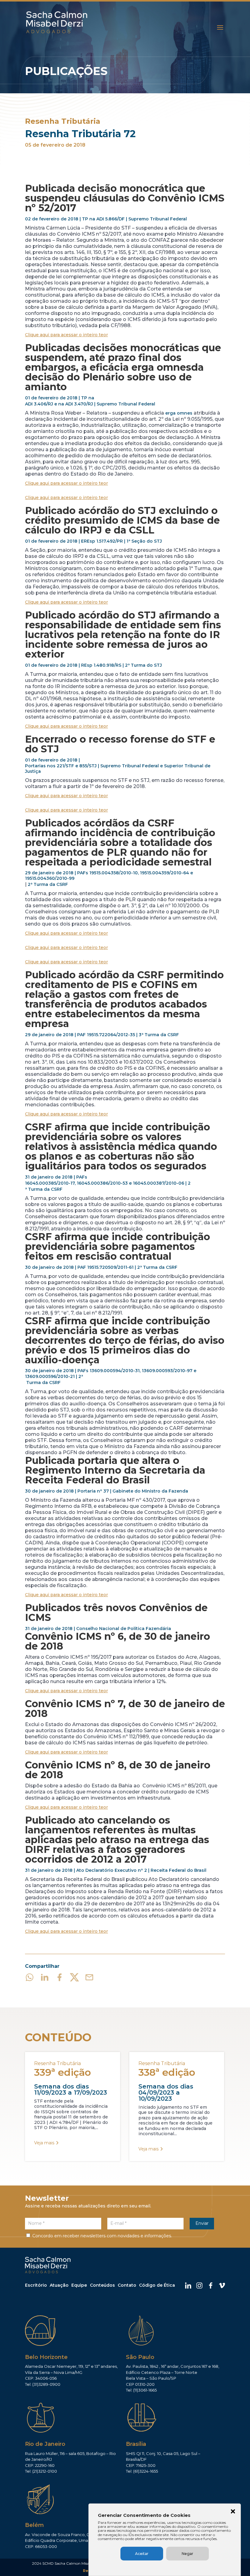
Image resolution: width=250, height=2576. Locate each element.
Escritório (36, 2285)
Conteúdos (102, 2285)
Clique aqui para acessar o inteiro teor (66, 335)
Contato (127, 2285)
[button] (233, 2512)
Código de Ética (157, 2285)
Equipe (79, 2285)
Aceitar (142, 2554)
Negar (187, 2554)
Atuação (59, 2285)
